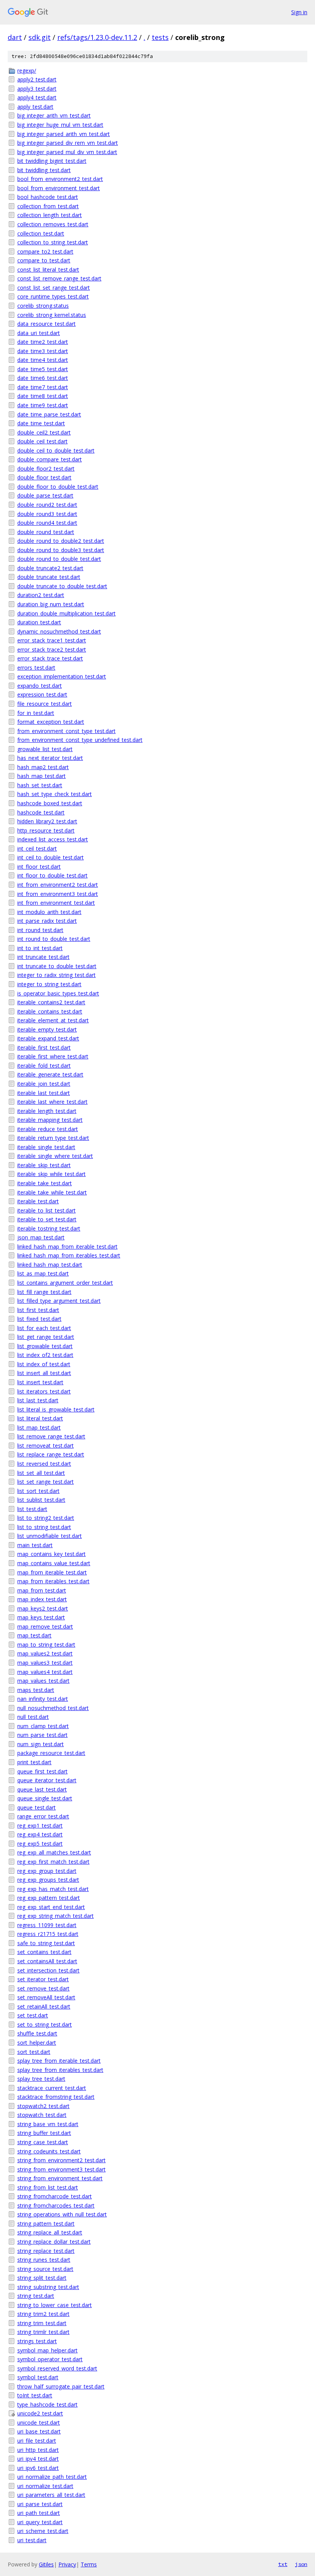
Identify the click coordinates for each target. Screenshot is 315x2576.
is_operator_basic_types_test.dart (58, 993)
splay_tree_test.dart (41, 2079)
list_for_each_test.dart (44, 1328)
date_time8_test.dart (43, 396)
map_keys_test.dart (41, 1617)
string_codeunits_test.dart (49, 2151)
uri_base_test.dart (39, 2431)
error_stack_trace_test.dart (50, 658)
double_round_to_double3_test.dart (61, 550)
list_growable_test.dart (45, 1346)
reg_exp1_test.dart (40, 1825)
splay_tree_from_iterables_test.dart (60, 2070)
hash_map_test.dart (41, 776)
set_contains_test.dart (44, 1952)
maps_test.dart (36, 1690)
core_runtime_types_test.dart (53, 296)
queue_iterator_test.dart (47, 1780)
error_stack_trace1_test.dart (52, 640)
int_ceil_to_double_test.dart (51, 857)
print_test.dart (34, 1762)
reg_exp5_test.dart (40, 1844)
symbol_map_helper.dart (47, 2350)
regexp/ (27, 70)
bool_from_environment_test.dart (59, 188)
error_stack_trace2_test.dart (52, 649)
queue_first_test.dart (42, 1771)
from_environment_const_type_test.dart (66, 731)
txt (283, 2564)
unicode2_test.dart (40, 2413)
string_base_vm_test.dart (48, 2124)
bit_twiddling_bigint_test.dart (52, 161)
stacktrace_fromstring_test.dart (56, 2097)
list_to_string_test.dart (44, 1527)
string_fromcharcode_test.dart (55, 2196)
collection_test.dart (41, 233)
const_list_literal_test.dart (48, 270)
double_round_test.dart (46, 532)
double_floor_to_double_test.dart (58, 487)
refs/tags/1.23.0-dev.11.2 (97, 37)
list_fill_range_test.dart (44, 1292)
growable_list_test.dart (45, 749)
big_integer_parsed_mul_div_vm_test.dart (67, 152)
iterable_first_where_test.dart (53, 1056)
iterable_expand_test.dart (48, 1038)
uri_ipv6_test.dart (38, 2468)
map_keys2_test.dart (43, 1608)
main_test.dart (35, 1545)
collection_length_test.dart (50, 215)
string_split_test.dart (42, 2278)
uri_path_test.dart (39, 2513)
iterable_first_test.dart (44, 1047)
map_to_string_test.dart (46, 1645)
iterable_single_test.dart (46, 1147)
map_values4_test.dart (45, 1672)
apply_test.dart (35, 107)
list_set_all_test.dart (41, 1473)
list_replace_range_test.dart (51, 1454)
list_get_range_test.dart (46, 1337)
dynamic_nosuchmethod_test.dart (59, 631)
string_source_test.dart (45, 2269)
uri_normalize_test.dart (45, 2486)
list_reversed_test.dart (44, 1464)
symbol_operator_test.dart (50, 2359)
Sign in (299, 12)
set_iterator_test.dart (43, 1979)
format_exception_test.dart (51, 722)
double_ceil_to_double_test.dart (56, 450)
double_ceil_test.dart (42, 441)
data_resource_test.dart (46, 324)
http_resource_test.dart (46, 830)
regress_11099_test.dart (47, 1925)
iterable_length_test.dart (47, 1111)
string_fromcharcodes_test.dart (56, 2205)
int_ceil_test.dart (37, 848)
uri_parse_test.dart (40, 2504)
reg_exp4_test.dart (40, 1834)
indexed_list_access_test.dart (53, 839)
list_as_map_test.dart (43, 1273)
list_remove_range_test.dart (51, 1436)
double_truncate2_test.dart (50, 568)
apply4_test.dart (37, 97)
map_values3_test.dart (45, 1663)
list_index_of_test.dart (44, 1364)
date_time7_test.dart (43, 387)
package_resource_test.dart (51, 1753)
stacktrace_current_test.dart (52, 2088)
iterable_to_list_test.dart (46, 1210)
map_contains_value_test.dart (54, 1563)
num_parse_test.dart (42, 1735)
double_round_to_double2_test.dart (61, 541)
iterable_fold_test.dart (44, 1066)
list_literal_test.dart (40, 1418)
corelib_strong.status (43, 306)
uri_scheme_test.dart (43, 2531)
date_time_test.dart (41, 423)
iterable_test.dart (38, 1201)
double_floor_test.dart (44, 477)
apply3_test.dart (37, 89)
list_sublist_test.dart (41, 1500)
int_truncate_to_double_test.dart (57, 966)
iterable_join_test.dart (44, 1084)
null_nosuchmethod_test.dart (53, 1708)
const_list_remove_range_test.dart (59, 278)
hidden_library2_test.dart (47, 821)
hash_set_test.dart (40, 785)
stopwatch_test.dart (42, 2115)
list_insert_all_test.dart (44, 1373)
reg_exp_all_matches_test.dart (54, 1852)
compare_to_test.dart (44, 260)
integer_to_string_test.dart (49, 984)
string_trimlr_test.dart (43, 2332)
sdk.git (40, 37)
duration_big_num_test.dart (51, 604)
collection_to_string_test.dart (53, 242)
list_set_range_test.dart (46, 1482)
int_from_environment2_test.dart (58, 885)
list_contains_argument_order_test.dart (65, 1283)
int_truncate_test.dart (43, 957)
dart (15, 37)
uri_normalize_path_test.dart (52, 2477)
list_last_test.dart (38, 1400)
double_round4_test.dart (47, 523)
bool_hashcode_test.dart (48, 197)
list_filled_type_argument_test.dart (59, 1301)
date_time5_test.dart (43, 369)
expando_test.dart (40, 686)
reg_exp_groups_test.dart (48, 1880)
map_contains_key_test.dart (51, 1554)
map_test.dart (34, 1635)
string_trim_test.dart (42, 2323)
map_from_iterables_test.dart (53, 1581)
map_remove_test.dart (45, 1626)
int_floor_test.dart (39, 867)
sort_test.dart (34, 2052)
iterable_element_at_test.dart (53, 1020)
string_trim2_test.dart (43, 2314)
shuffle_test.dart (37, 2033)
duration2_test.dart (41, 595)
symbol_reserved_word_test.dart (57, 2368)
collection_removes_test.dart (53, 224)
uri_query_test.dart (40, 2522)
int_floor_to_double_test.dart (52, 875)
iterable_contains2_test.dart (51, 1002)
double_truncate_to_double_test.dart (62, 586)
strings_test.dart (37, 2341)
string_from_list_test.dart (48, 2187)
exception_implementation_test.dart (62, 676)
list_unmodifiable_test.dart (50, 1536)
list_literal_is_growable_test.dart (56, 1409)
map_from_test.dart (42, 1590)
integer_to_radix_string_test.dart (56, 975)
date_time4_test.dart (43, 360)
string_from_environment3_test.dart (61, 2169)
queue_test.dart (36, 1807)
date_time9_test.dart (43, 405)
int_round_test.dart (40, 930)
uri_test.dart (32, 2540)
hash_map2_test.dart (43, 767)
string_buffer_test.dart (44, 2133)
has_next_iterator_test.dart (50, 758)
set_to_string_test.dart (45, 2024)
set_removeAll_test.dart (46, 1997)
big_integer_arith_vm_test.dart (54, 115)
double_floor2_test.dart (46, 469)
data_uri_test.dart (39, 333)
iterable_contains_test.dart (50, 1011)
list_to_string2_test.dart (46, 1518)
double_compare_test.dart (50, 459)
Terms (89, 2564)
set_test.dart (33, 2015)
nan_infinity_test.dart (43, 1699)
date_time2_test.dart (43, 342)
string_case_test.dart (43, 2142)
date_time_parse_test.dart (49, 414)
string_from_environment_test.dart (60, 2178)
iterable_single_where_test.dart (55, 1156)
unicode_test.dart (39, 2423)
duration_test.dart (39, 622)
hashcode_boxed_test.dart (50, 803)
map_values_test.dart (43, 1681)
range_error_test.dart (43, 1816)
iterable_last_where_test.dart (52, 1102)
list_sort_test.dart (38, 1491)
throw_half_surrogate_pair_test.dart (61, 2386)
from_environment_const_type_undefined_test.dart (80, 740)
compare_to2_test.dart (45, 251)
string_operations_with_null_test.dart (62, 2214)
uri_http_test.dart (38, 2450)
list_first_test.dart (38, 1310)
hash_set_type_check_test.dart (55, 794)
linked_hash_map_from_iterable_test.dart (67, 1247)
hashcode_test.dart (41, 812)
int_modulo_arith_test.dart (49, 912)
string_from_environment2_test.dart (61, 2160)
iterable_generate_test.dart (50, 1074)
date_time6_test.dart (43, 378)
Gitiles (46, 2564)
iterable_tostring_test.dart (49, 1228)
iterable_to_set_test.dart (47, 1219)
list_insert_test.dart (40, 1382)
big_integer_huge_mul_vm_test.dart (60, 125)
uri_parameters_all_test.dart (51, 2495)
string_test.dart (36, 2296)
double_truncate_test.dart (49, 577)
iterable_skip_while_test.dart (51, 1174)
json (301, 2564)
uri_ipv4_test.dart (38, 2459)
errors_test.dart (36, 668)
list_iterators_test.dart (44, 1391)
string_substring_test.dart (48, 2287)
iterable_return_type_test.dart (53, 1138)
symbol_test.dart (38, 2377)
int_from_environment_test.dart (56, 903)
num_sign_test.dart (41, 1744)
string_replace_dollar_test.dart (54, 2242)
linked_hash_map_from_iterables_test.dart (69, 1255)
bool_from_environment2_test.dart (60, 179)
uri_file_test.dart (37, 2441)
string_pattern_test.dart (46, 2224)
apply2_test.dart (37, 79)
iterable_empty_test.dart (47, 1029)
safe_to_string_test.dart (46, 1943)
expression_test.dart (42, 694)
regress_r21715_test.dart (48, 1934)
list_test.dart (32, 1509)
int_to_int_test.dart (40, 948)
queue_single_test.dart (45, 1798)
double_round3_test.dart (47, 514)
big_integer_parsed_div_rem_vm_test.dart (68, 143)
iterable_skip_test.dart (44, 1165)
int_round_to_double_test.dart (54, 939)
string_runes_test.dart (44, 2260)
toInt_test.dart (35, 2395)
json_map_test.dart (41, 1237)
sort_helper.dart (37, 2043)
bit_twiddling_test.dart (44, 170)
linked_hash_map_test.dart (50, 1265)
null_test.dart (33, 1717)
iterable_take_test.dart (45, 1183)
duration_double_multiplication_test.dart (66, 613)
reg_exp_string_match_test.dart (56, 1916)
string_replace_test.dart (46, 2251)
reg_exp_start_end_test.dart (51, 1907)
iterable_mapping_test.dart (50, 1120)
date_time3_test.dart (43, 351)
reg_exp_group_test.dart (47, 1871)
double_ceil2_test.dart (44, 432)
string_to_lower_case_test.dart (55, 2305)
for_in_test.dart (36, 713)
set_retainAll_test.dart (44, 2006)
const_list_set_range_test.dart (54, 288)
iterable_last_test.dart (44, 1093)
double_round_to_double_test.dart (59, 559)
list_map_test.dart (39, 1427)
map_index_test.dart (42, 1599)
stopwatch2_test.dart (43, 2106)
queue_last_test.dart (42, 1789)
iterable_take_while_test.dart (52, 1192)
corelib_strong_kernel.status (52, 315)
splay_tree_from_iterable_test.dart (59, 2061)
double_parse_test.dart (45, 495)
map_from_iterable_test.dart (52, 1572)
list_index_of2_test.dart (45, 1355)
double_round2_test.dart (47, 505)
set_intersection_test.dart (48, 1970)
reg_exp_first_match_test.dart (53, 1862)
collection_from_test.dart (48, 206)
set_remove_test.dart (43, 1988)
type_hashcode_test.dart (47, 2404)
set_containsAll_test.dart (47, 1961)
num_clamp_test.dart (43, 1726)
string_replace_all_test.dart (50, 2232)
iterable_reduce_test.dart (48, 1129)
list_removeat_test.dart (46, 1446)
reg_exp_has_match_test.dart (53, 1889)
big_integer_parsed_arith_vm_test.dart (64, 134)
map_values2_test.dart (45, 1653)
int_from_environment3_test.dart (58, 894)
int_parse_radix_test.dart (47, 921)
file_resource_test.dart (45, 704)
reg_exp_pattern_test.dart (49, 1898)
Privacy (67, 2564)
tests (160, 37)
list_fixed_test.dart (39, 1319)
